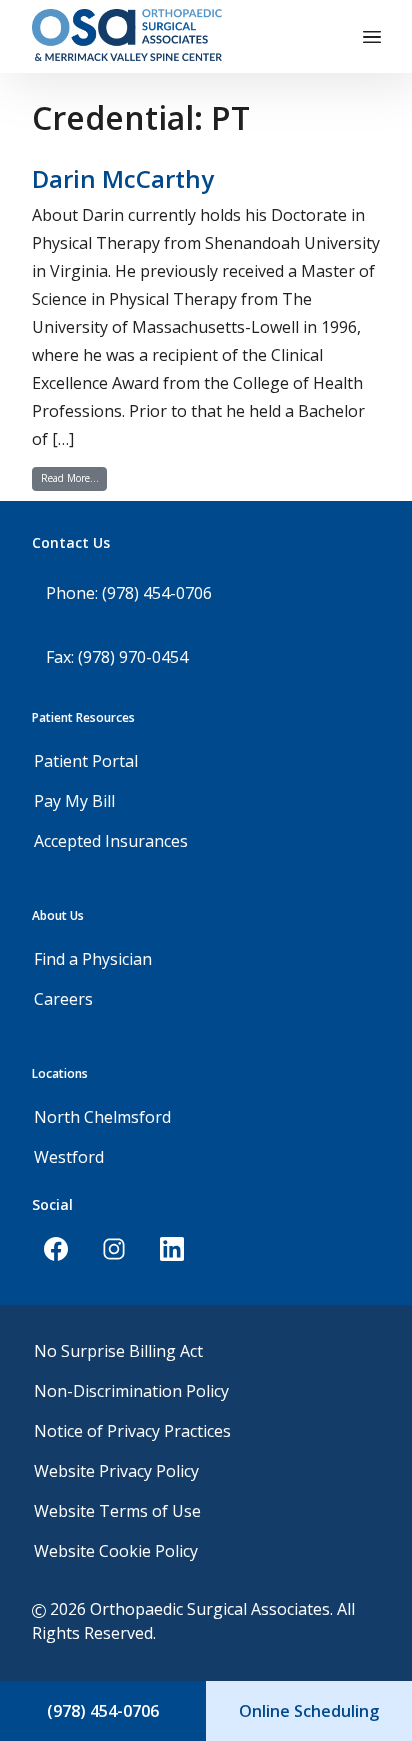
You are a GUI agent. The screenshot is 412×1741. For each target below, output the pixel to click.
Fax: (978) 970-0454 (117, 657)
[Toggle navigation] (372, 37)
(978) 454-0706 (103, 1711)
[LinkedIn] (172, 1249)
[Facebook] (56, 1249)
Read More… (74, 477)
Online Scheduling (309, 1711)
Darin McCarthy (123, 178)
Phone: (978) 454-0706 (129, 593)
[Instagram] (114, 1249)
